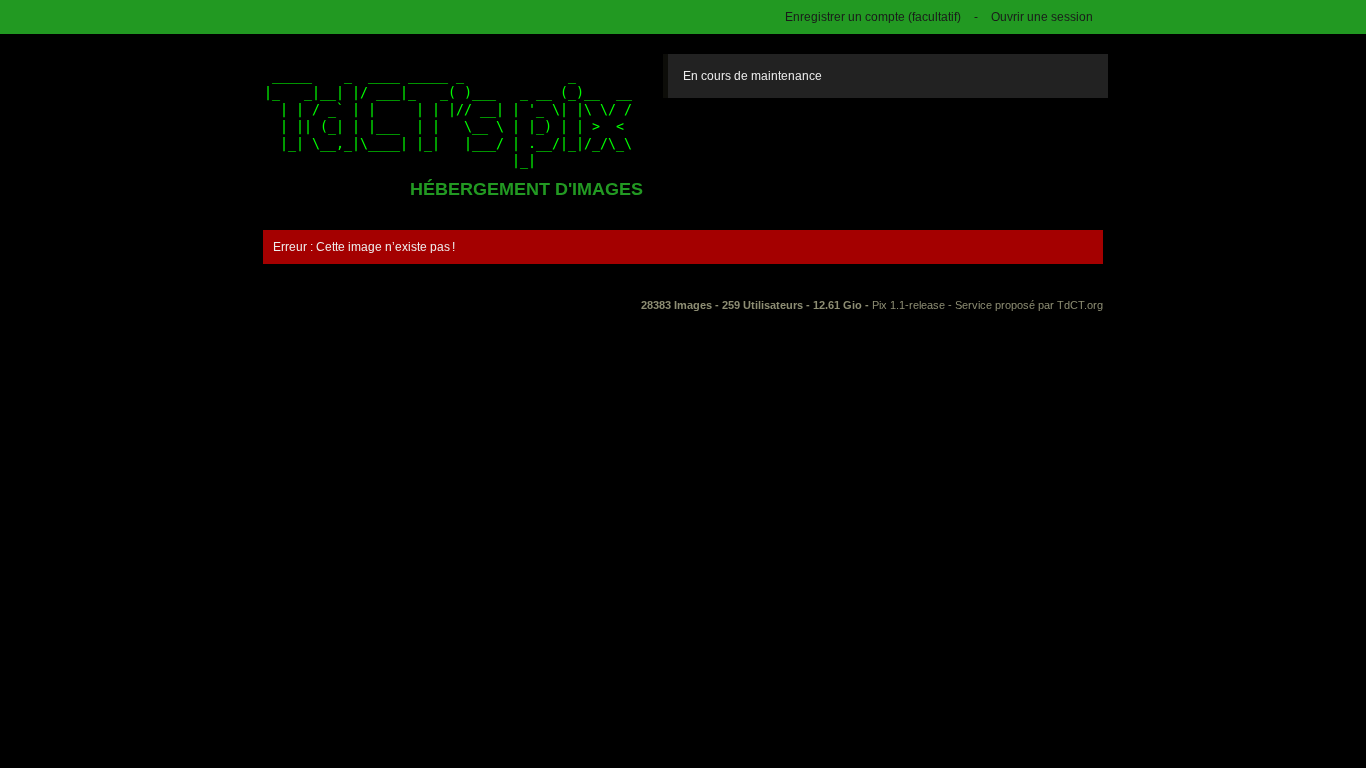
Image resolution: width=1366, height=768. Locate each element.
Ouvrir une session (1042, 17)
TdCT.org (1080, 305)
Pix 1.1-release (908, 305)
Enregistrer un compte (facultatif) (873, 17)
